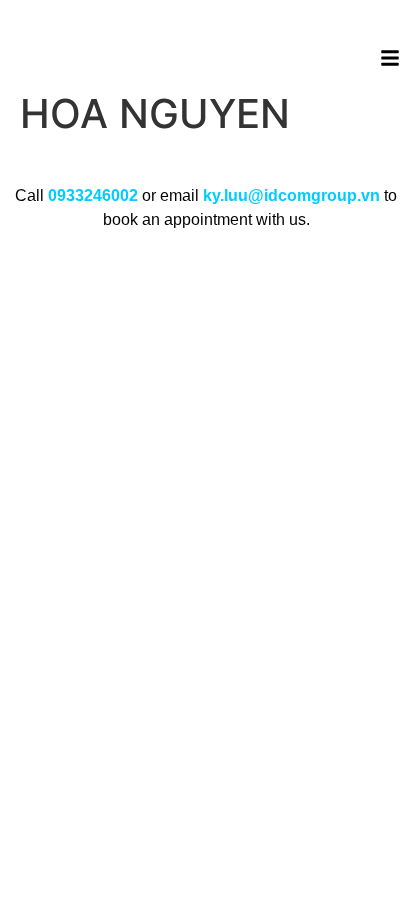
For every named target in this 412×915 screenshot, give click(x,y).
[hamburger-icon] (389, 61)
